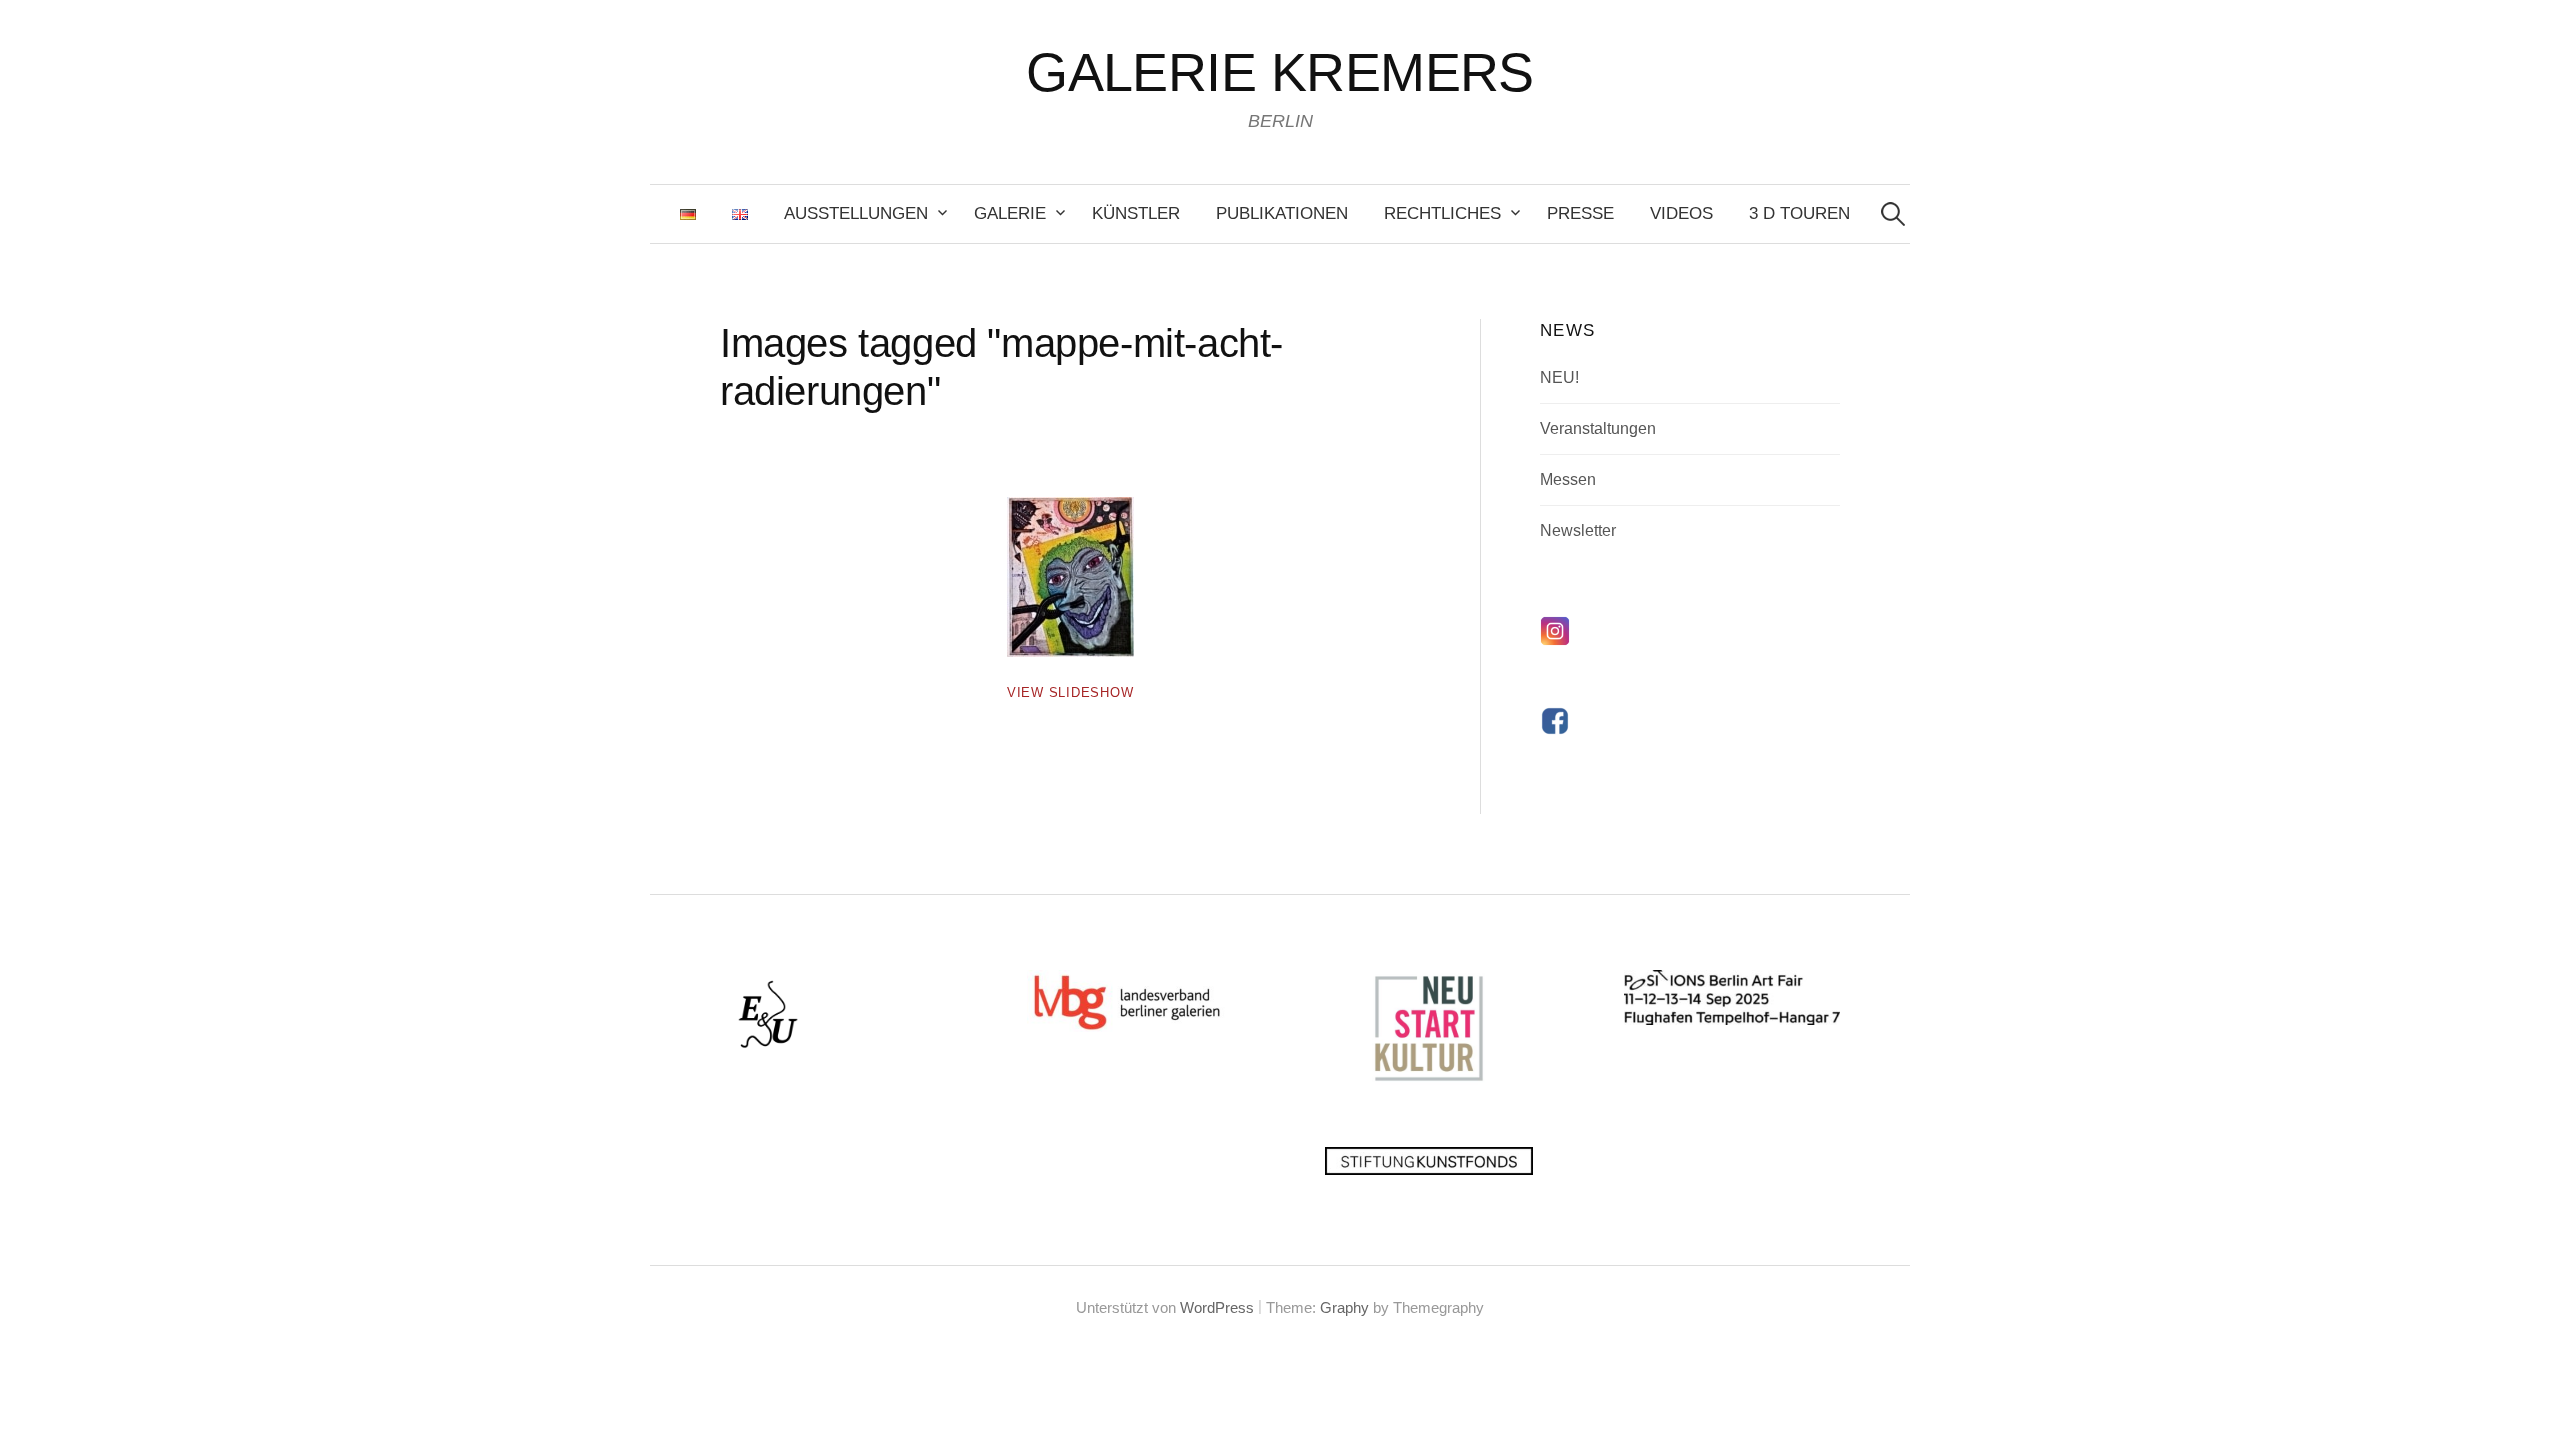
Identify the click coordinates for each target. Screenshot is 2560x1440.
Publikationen (1282, 213)
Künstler (1136, 213)
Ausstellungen (856, 213)
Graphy (1344, 1308)
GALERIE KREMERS (1280, 72)
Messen (1568, 479)
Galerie (1010, 213)
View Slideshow (1070, 692)
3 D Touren (1799, 213)
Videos (1681, 213)
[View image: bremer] (1070, 577)
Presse (1580, 213)
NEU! (1559, 377)
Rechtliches (1442, 213)
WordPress (1217, 1308)
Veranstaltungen (1598, 428)
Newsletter (1578, 530)
